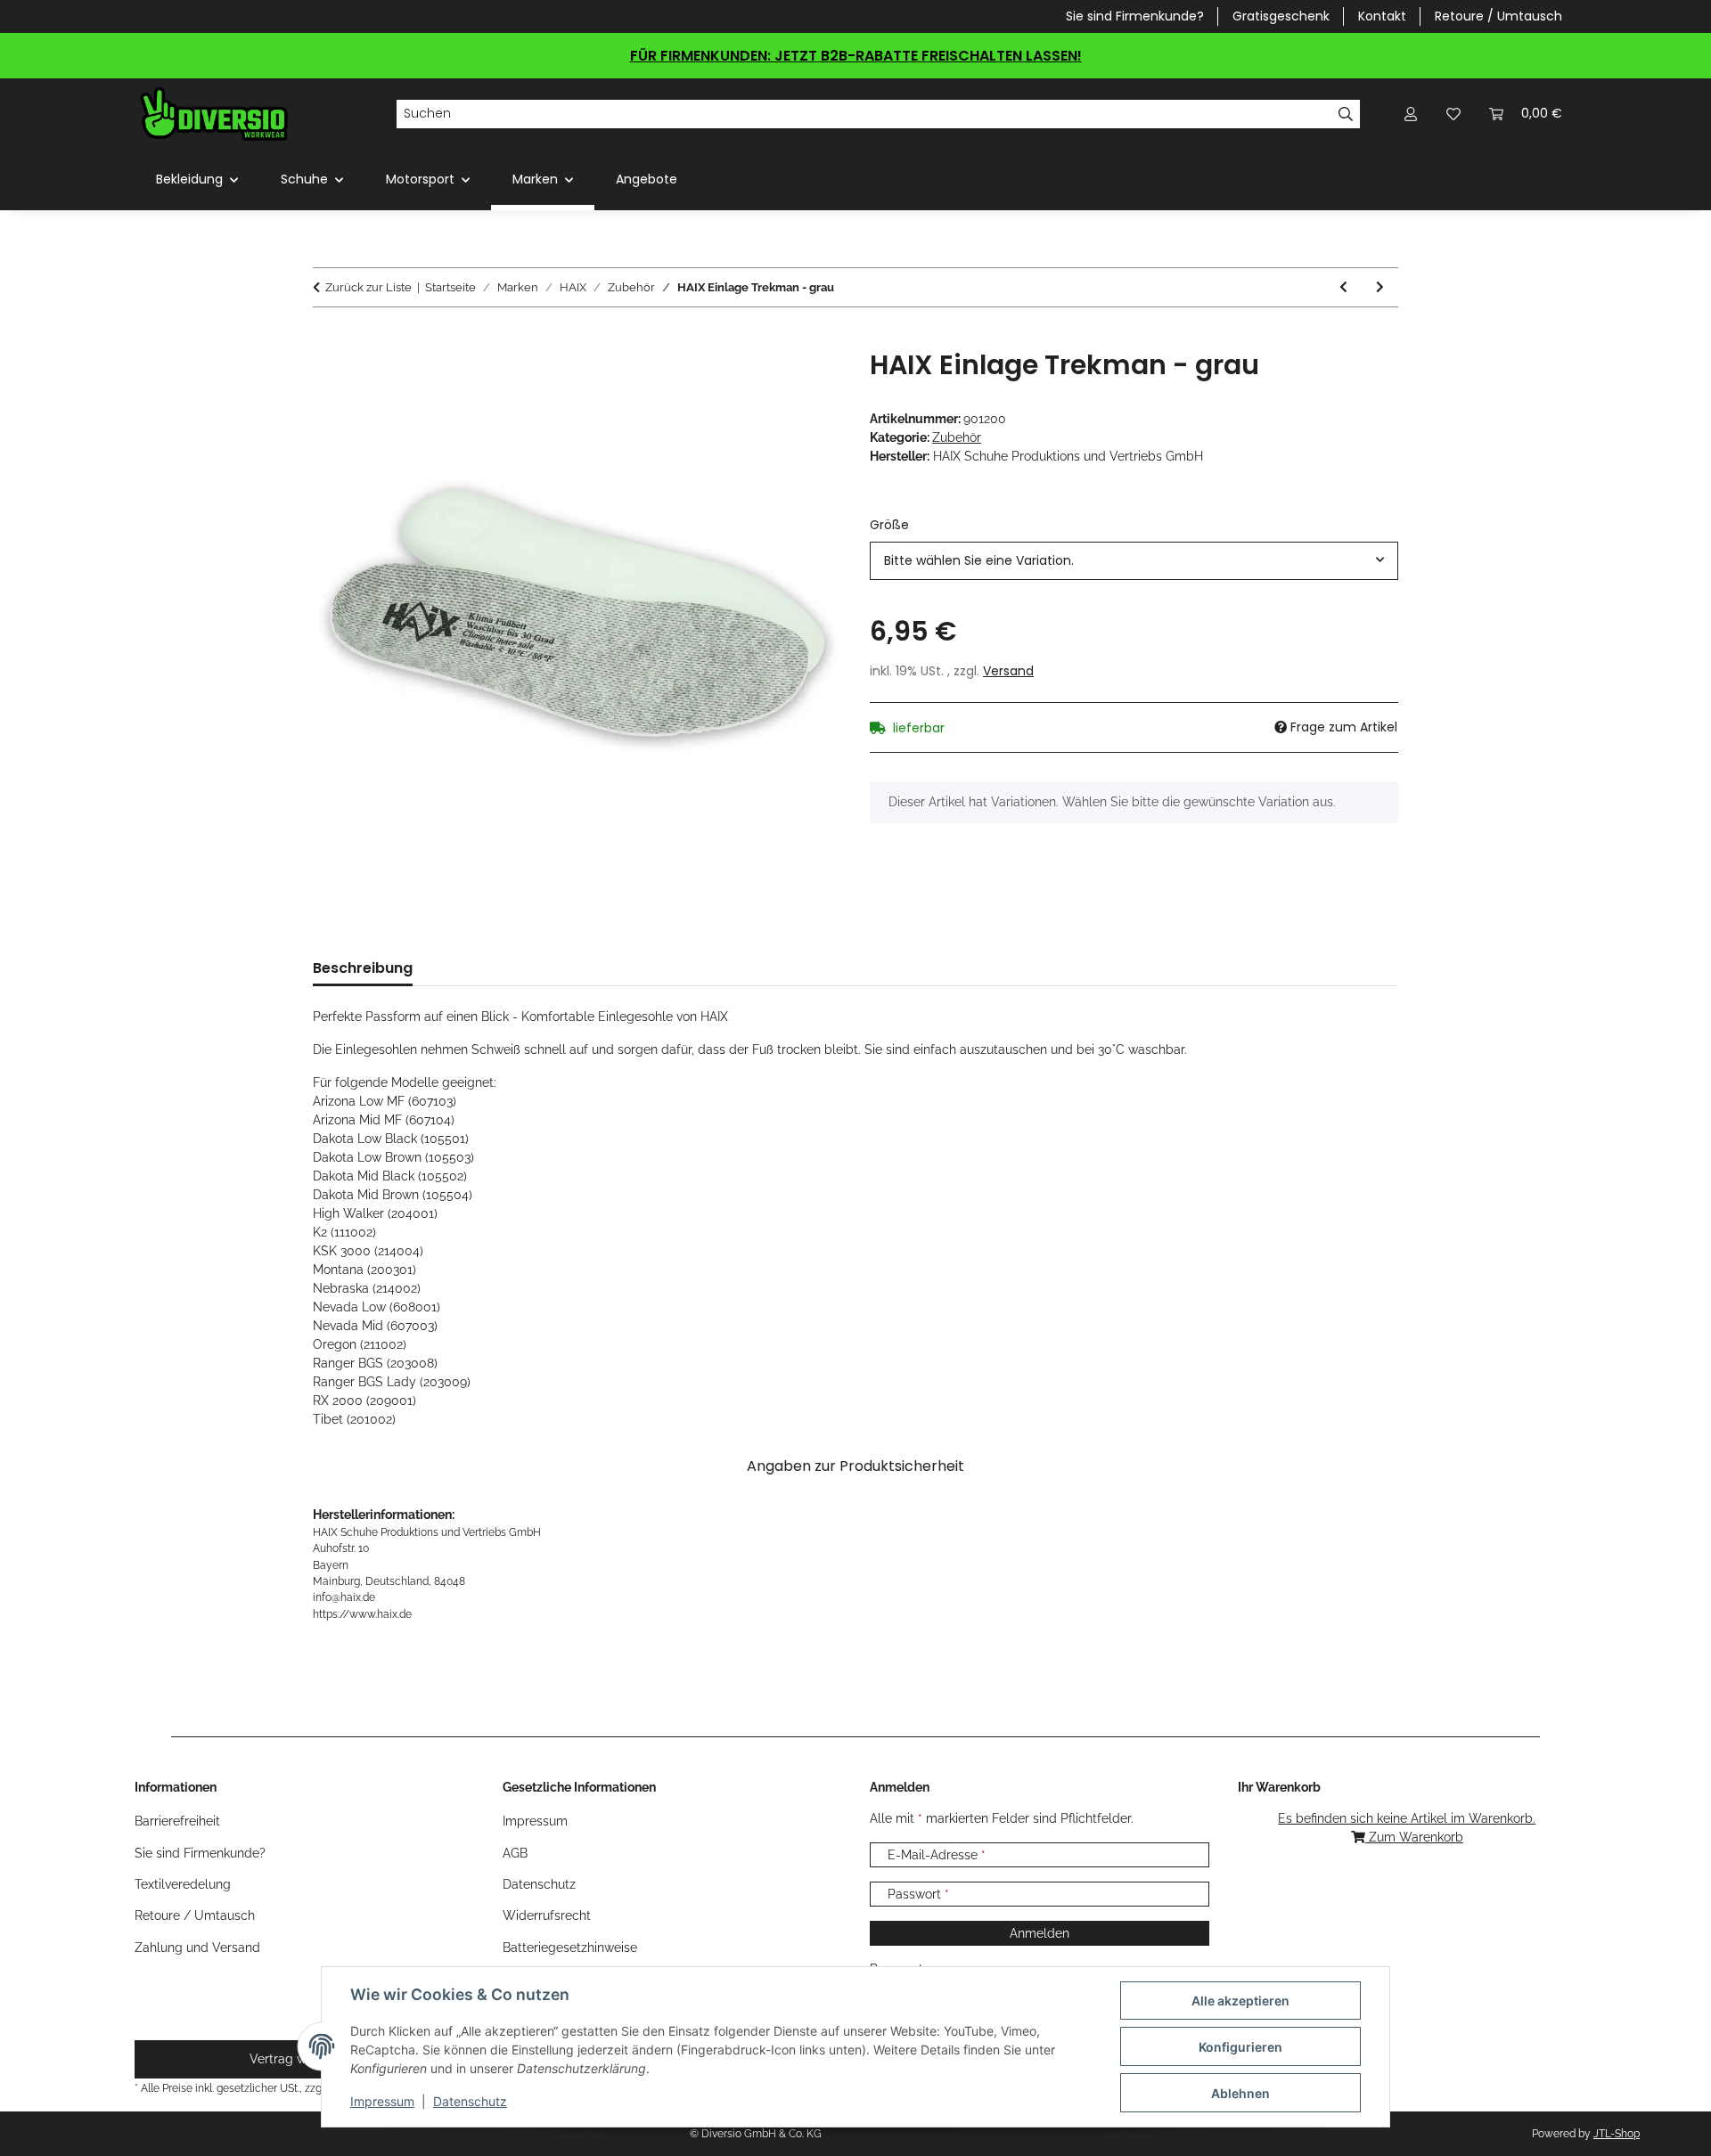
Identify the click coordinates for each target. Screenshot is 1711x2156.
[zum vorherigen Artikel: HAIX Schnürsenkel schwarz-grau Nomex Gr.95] (1343, 287)
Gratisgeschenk (1281, 16)
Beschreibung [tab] (363, 968)
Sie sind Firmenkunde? (1135, 16)
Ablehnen (1240, 2093)
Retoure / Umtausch (1498, 16)
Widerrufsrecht (547, 1915)
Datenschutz (470, 2101)
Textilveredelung (183, 1884)
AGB (515, 1853)
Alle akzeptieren (1240, 2001)
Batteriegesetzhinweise (570, 1948)
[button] (1411, 114)
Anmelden (1040, 1933)
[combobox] (1134, 561)
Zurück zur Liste (368, 287)
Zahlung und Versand (197, 1948)
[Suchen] (1346, 114)
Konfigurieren (1240, 2047)
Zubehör (957, 437)
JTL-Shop (1617, 2134)
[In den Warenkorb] (327, 339)
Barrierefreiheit (177, 1821)
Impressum (382, 2101)
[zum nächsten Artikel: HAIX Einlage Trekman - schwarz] (1380, 287)
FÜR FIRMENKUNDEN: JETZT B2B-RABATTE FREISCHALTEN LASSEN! (856, 56)
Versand (1008, 671)
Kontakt (1382, 16)
